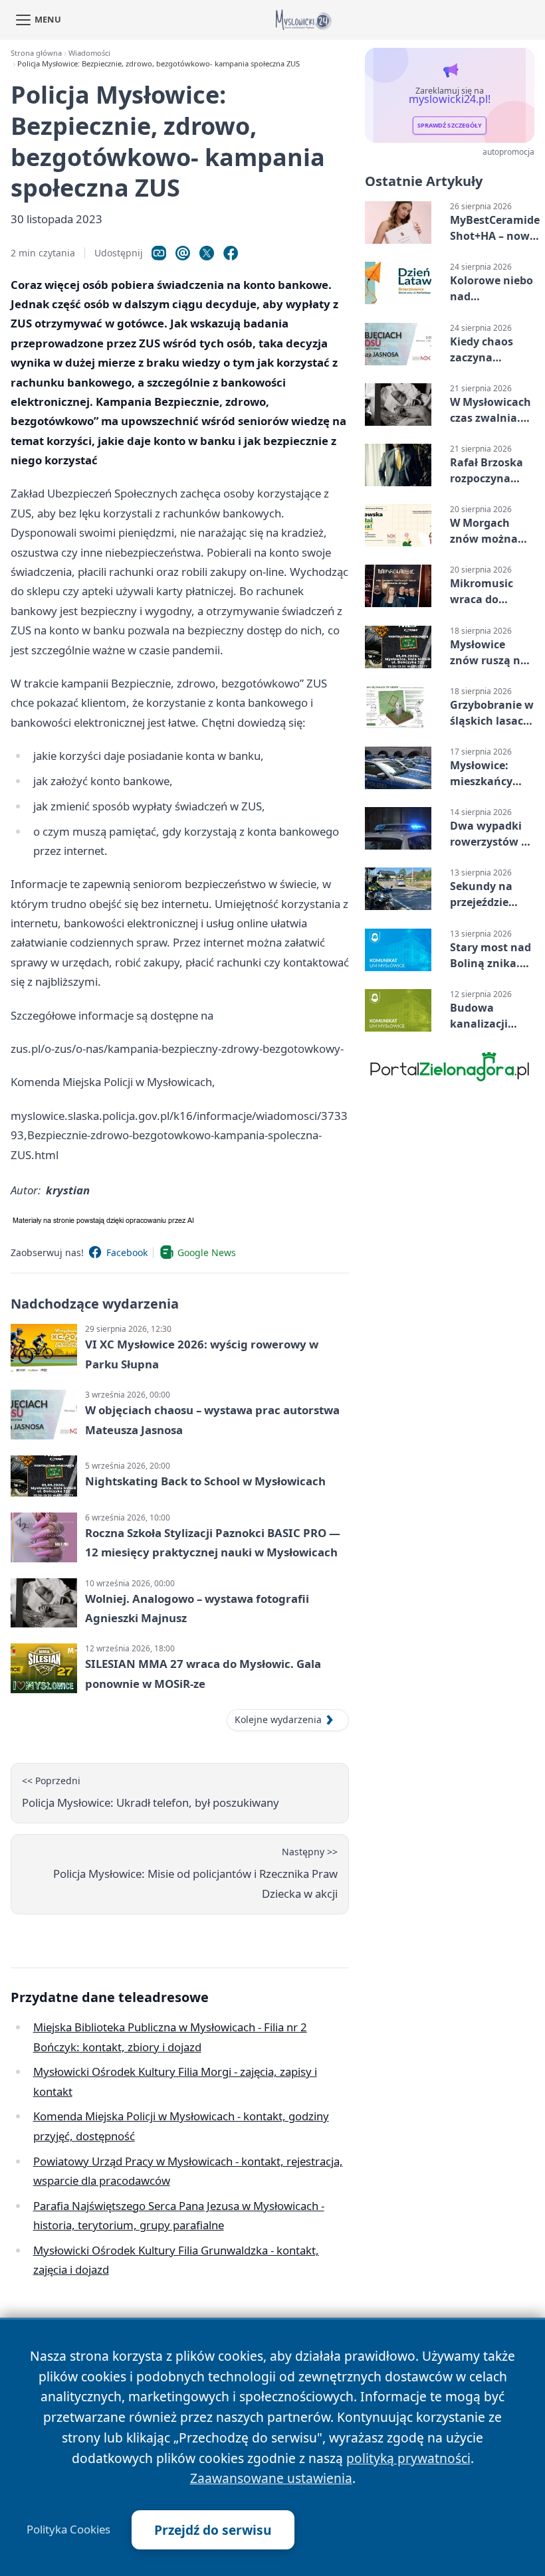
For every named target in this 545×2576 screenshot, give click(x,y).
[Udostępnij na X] (207, 253)
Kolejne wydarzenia (278, 1719)
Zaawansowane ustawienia (271, 2478)
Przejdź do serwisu (213, 2530)
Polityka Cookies (68, 2530)
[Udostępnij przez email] (183, 253)
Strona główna (36, 53)
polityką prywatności (408, 2458)
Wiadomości (89, 53)
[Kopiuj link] (159, 253)
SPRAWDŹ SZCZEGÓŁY (450, 126)
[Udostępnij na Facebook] (231, 253)
